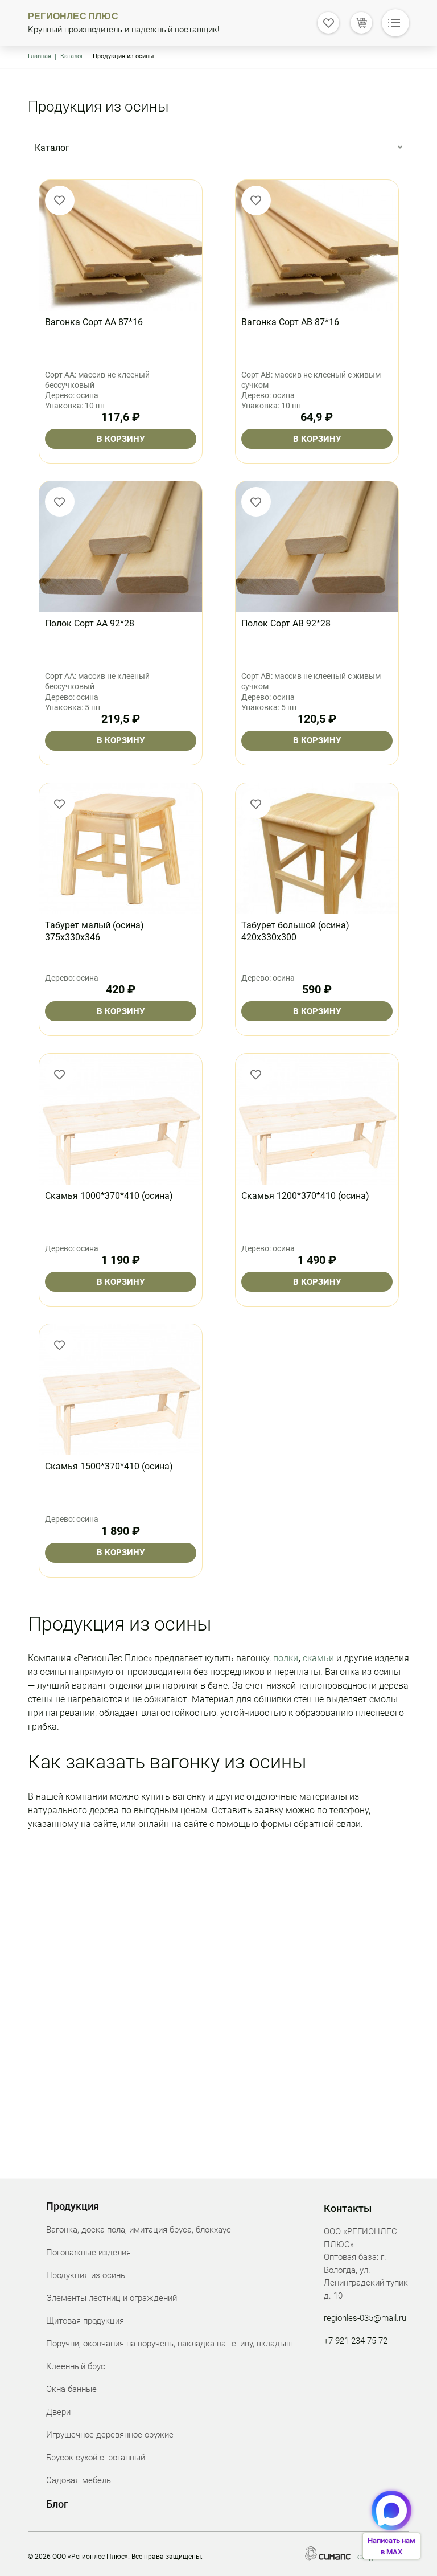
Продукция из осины (86, 2275)
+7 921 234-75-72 (356, 2341)
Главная (40, 56)
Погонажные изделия (88, 2253)
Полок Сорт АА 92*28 (90, 623)
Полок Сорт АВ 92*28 (286, 623)
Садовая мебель (79, 2480)
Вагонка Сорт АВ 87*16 (290, 322)
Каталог (72, 56)
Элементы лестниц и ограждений (112, 2298)
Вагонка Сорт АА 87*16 (94, 322)
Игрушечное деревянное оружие (110, 2435)
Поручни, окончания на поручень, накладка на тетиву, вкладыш (170, 2344)
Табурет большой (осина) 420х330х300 (295, 931)
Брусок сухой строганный (96, 2458)
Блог (57, 2504)
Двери (58, 2412)
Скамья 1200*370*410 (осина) (305, 1196)
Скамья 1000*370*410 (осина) (109, 1196)
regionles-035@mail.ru (365, 2318)
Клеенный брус (76, 2366)
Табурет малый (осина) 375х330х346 (94, 931)
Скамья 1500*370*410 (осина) (109, 1466)
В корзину (121, 439)
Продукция (73, 2206)
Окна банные (71, 2389)
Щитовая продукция (85, 2321)
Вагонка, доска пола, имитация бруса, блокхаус (139, 2230)
